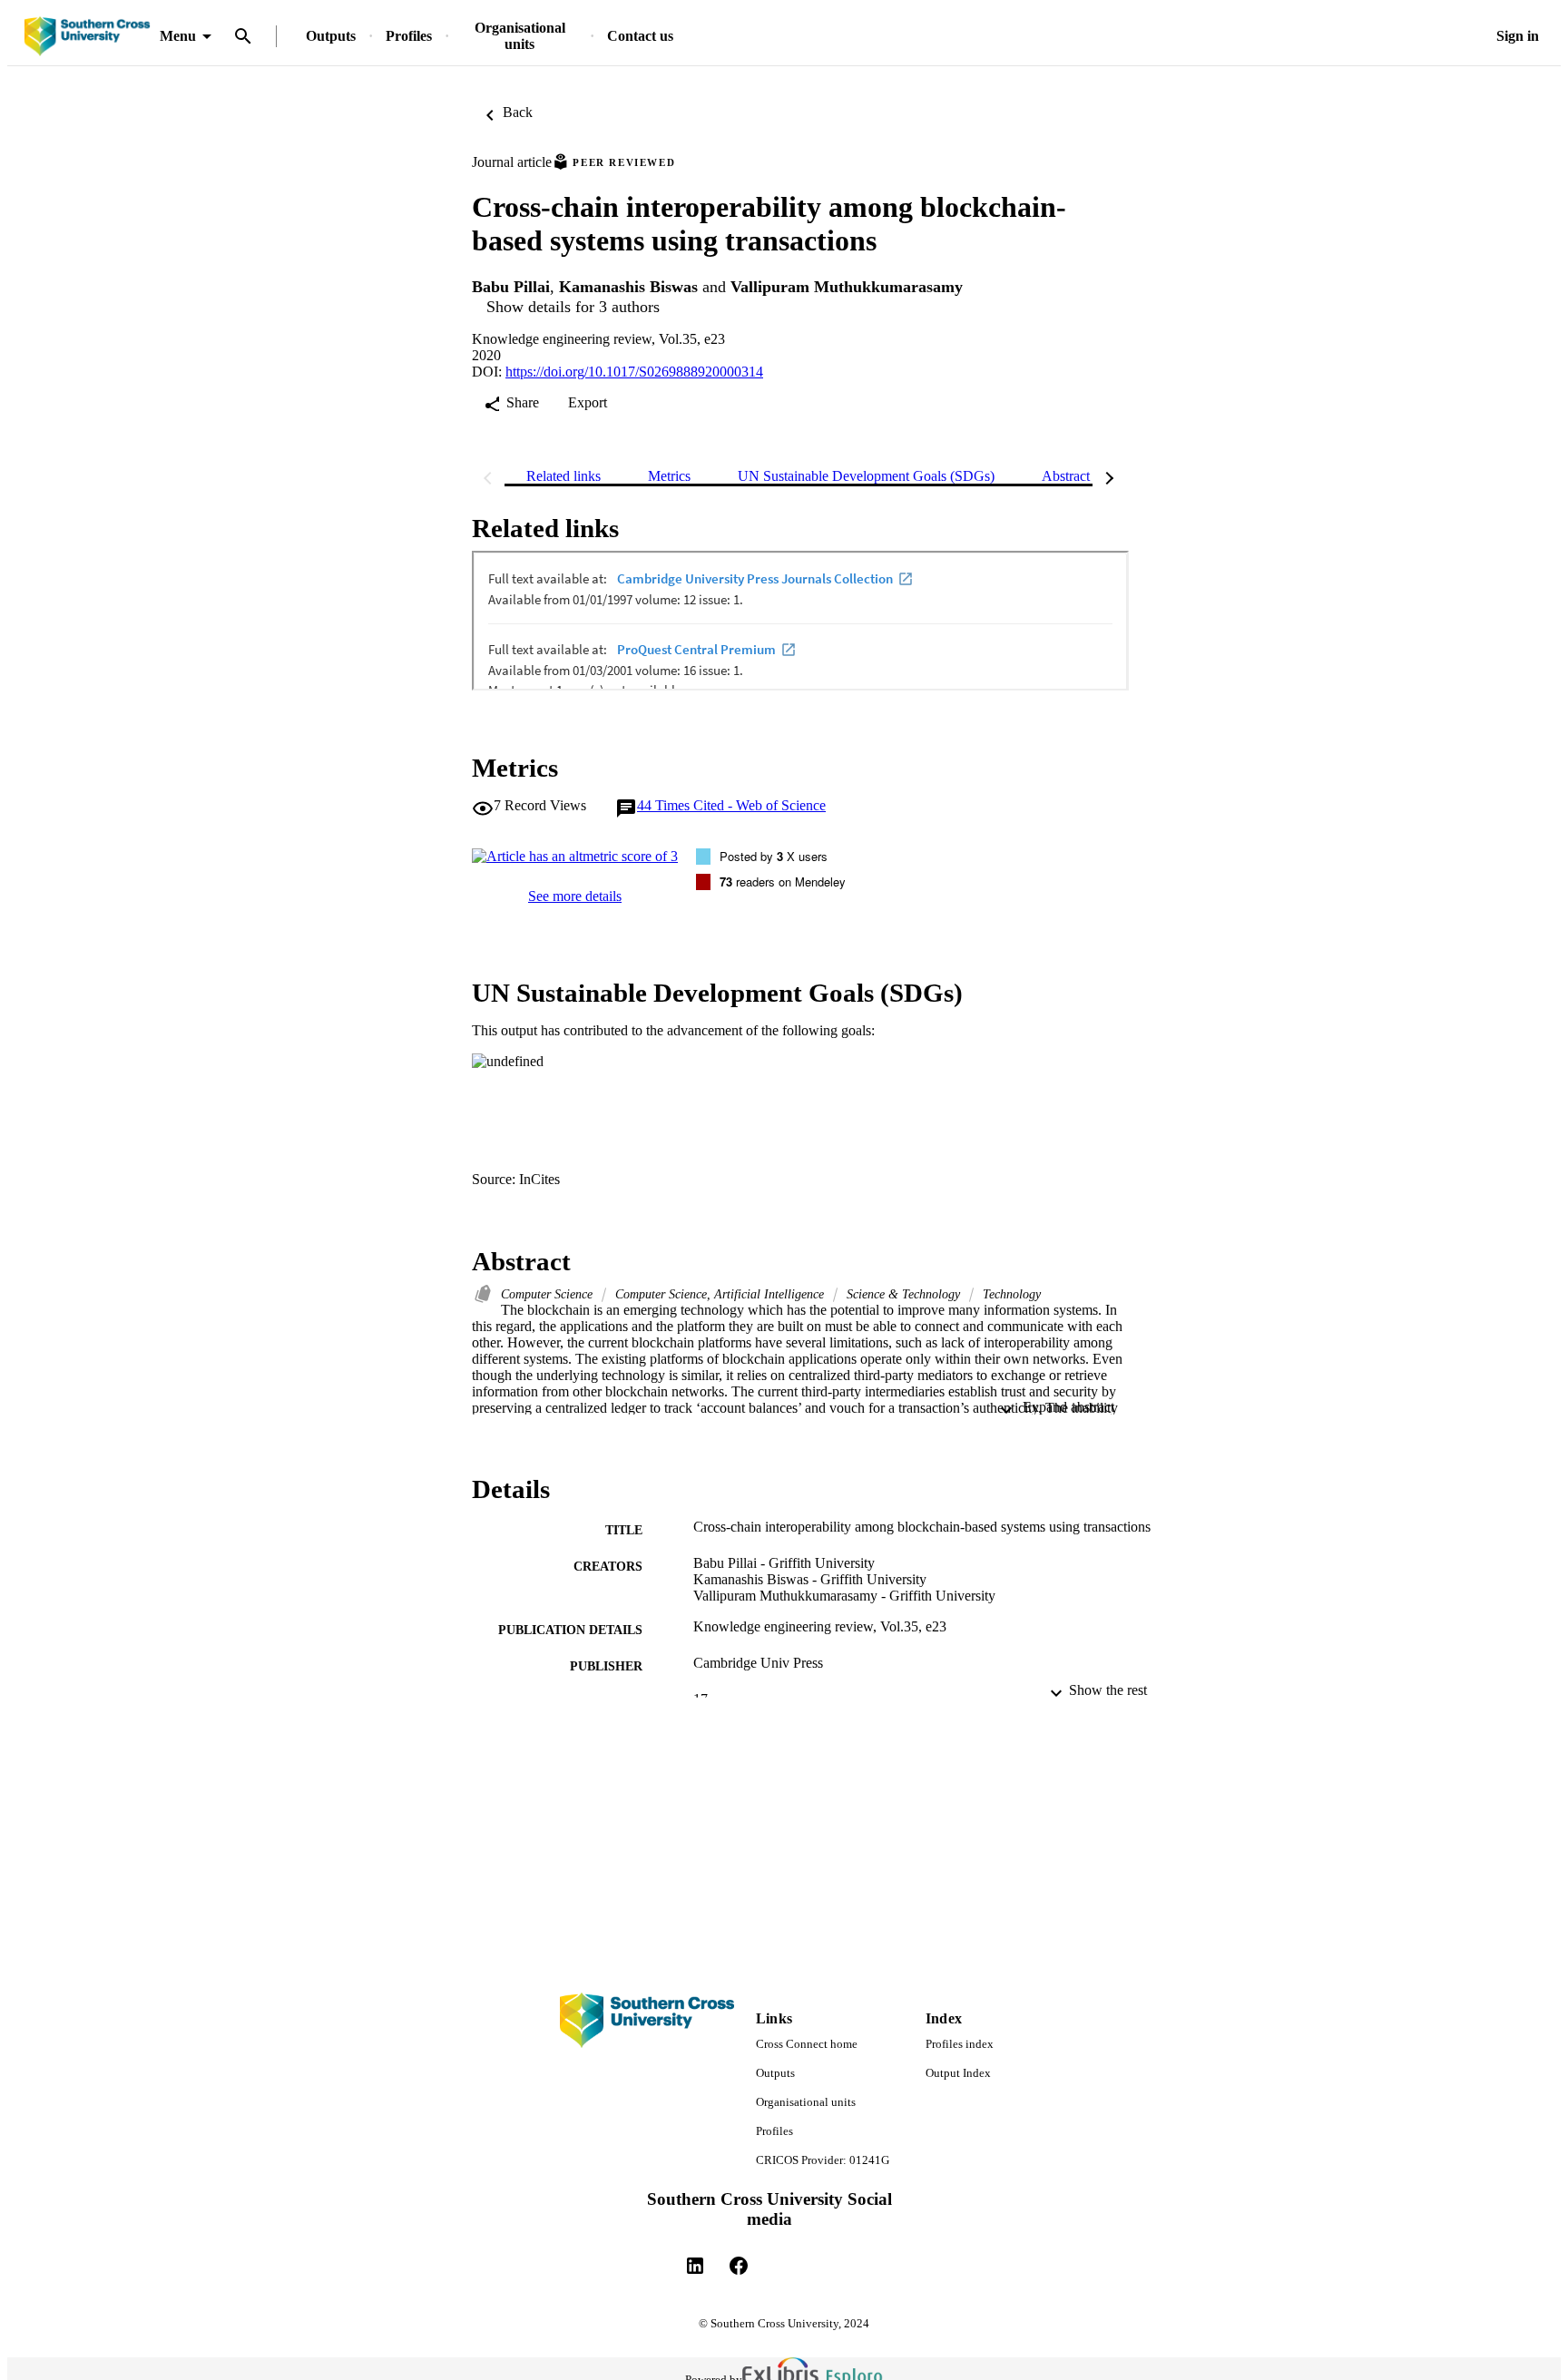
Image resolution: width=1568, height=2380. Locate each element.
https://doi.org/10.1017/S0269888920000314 (634, 372)
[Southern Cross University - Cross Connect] (87, 37)
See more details (575, 896)
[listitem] (695, 2266)
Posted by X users (774, 856)
